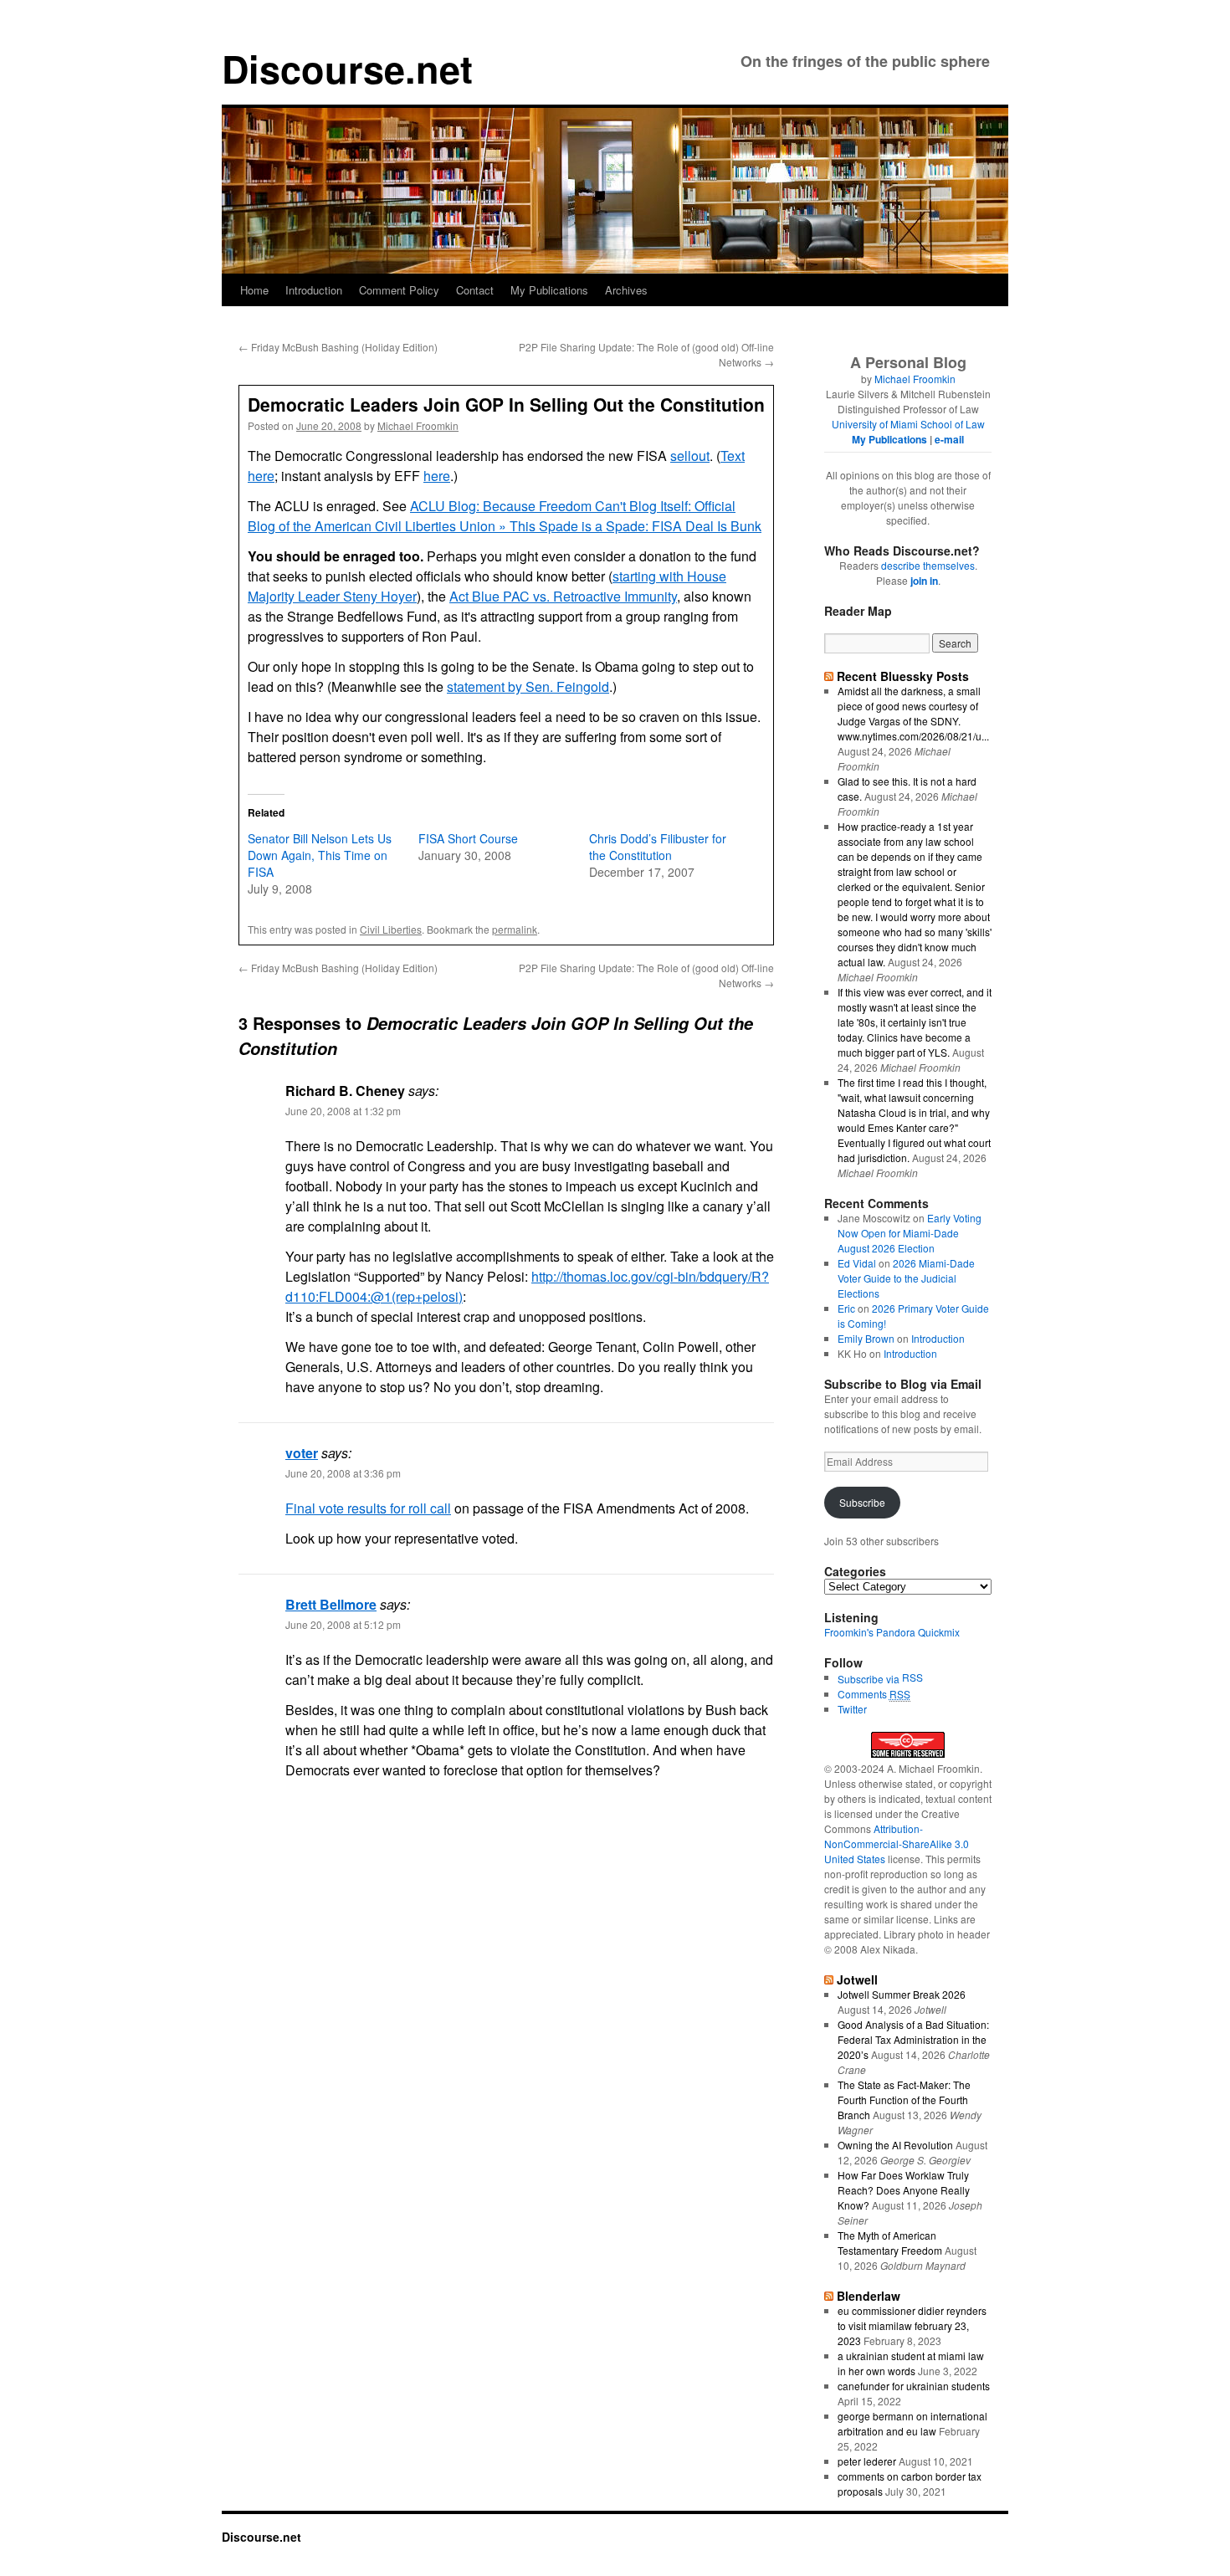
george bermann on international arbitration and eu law (912, 2423)
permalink (515, 929)
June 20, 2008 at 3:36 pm (343, 1473)
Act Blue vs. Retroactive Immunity (563, 596)
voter (302, 1453)
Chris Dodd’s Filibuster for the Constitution (658, 847)
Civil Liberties (391, 929)
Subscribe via (870, 1679)
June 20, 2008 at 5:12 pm (343, 1624)
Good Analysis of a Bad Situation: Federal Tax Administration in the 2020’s (913, 2039)
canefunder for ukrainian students (914, 2386)
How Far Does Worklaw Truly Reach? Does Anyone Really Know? (904, 2190)
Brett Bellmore (331, 1604)
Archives (626, 290)
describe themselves (928, 565)
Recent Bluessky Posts (903, 676)
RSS (912, 1677)
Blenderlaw (869, 2296)
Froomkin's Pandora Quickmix (892, 1632)
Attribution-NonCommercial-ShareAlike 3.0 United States (897, 1844)
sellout (690, 456)
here (437, 476)
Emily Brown (866, 1338)
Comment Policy (399, 290)
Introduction (314, 290)
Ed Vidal (857, 1263)
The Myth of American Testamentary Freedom (890, 2243)
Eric (846, 1308)
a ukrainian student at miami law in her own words (911, 2363)
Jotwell (857, 1979)
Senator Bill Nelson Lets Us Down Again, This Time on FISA (320, 855)
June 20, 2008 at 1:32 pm (343, 1111)
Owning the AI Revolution (895, 2145)
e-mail (949, 439)
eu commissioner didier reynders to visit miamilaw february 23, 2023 (912, 2325)
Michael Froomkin (418, 425)
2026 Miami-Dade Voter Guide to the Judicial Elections (906, 1278)
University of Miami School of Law (908, 424)
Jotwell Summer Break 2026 (902, 1994)
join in (924, 581)
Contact (475, 290)
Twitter (852, 1709)
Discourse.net (347, 68)
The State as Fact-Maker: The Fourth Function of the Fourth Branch (904, 2100)
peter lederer (867, 2461)
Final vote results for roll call (368, 1508)
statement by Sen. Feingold (528, 686)
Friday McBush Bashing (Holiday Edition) (338, 347)
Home (254, 290)
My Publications (549, 290)
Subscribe (862, 1502)
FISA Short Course (468, 838)
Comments (874, 1694)
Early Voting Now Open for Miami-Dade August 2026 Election (910, 1233)
